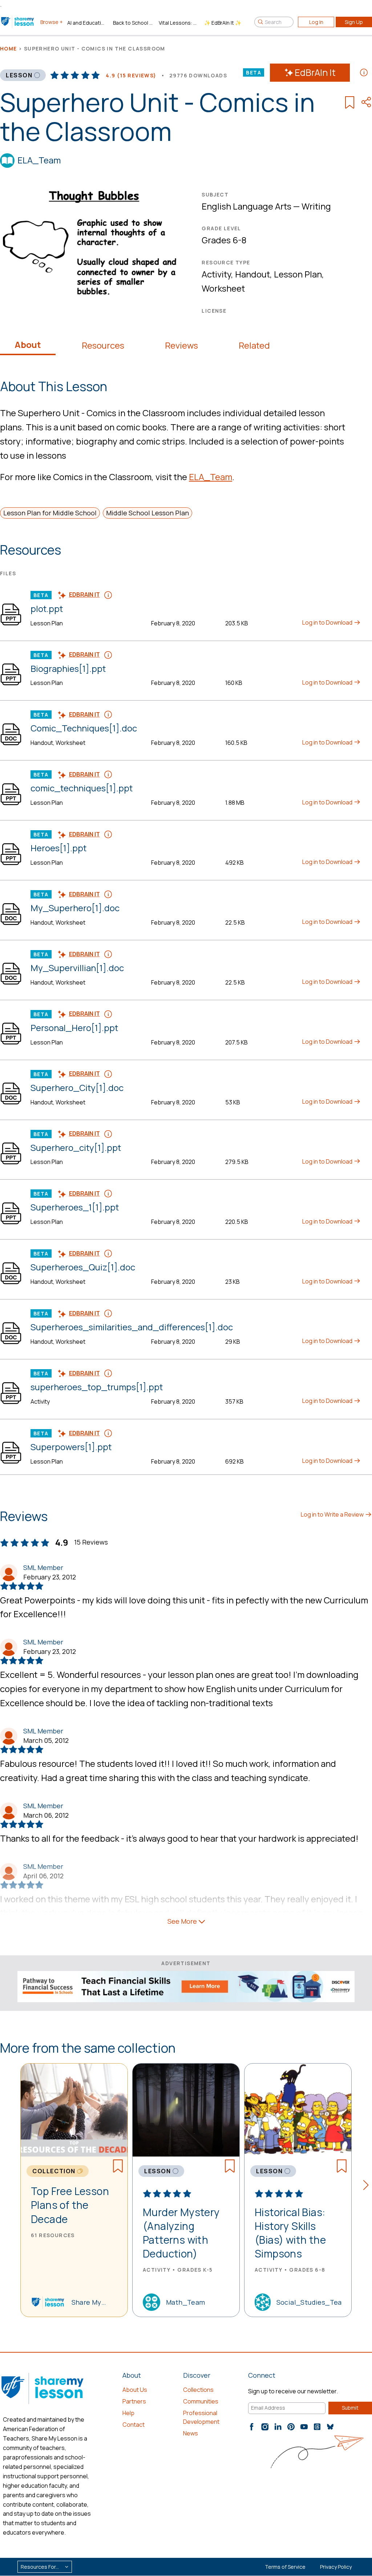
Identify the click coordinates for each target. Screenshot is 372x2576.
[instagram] (265, 2427)
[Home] (18, 22)
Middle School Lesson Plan (147, 513)
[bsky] (330, 2427)
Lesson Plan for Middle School (50, 513)
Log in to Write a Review (333, 1514)
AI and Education (87, 23)
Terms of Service (285, 2567)
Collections (198, 2390)
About (28, 345)
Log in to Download (328, 622)
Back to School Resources (133, 23)
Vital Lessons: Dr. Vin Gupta (179, 23)
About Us (135, 2390)
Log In (316, 22)
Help (128, 2413)
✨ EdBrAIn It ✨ (223, 23)
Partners (134, 2401)
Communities (201, 2401)
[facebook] (252, 2427)
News (191, 2433)
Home (9, 48)
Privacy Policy (336, 2567)
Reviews (181, 345)
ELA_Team (39, 160)
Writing (316, 206)
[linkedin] (278, 2427)
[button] (368, 2186)
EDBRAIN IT (84, 595)
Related (254, 345)
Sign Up (354, 22)
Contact (134, 2425)
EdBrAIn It (315, 72)
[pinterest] (291, 2427)
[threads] (317, 2427)
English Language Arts (246, 206)
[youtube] (304, 2427)
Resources (103, 345)
